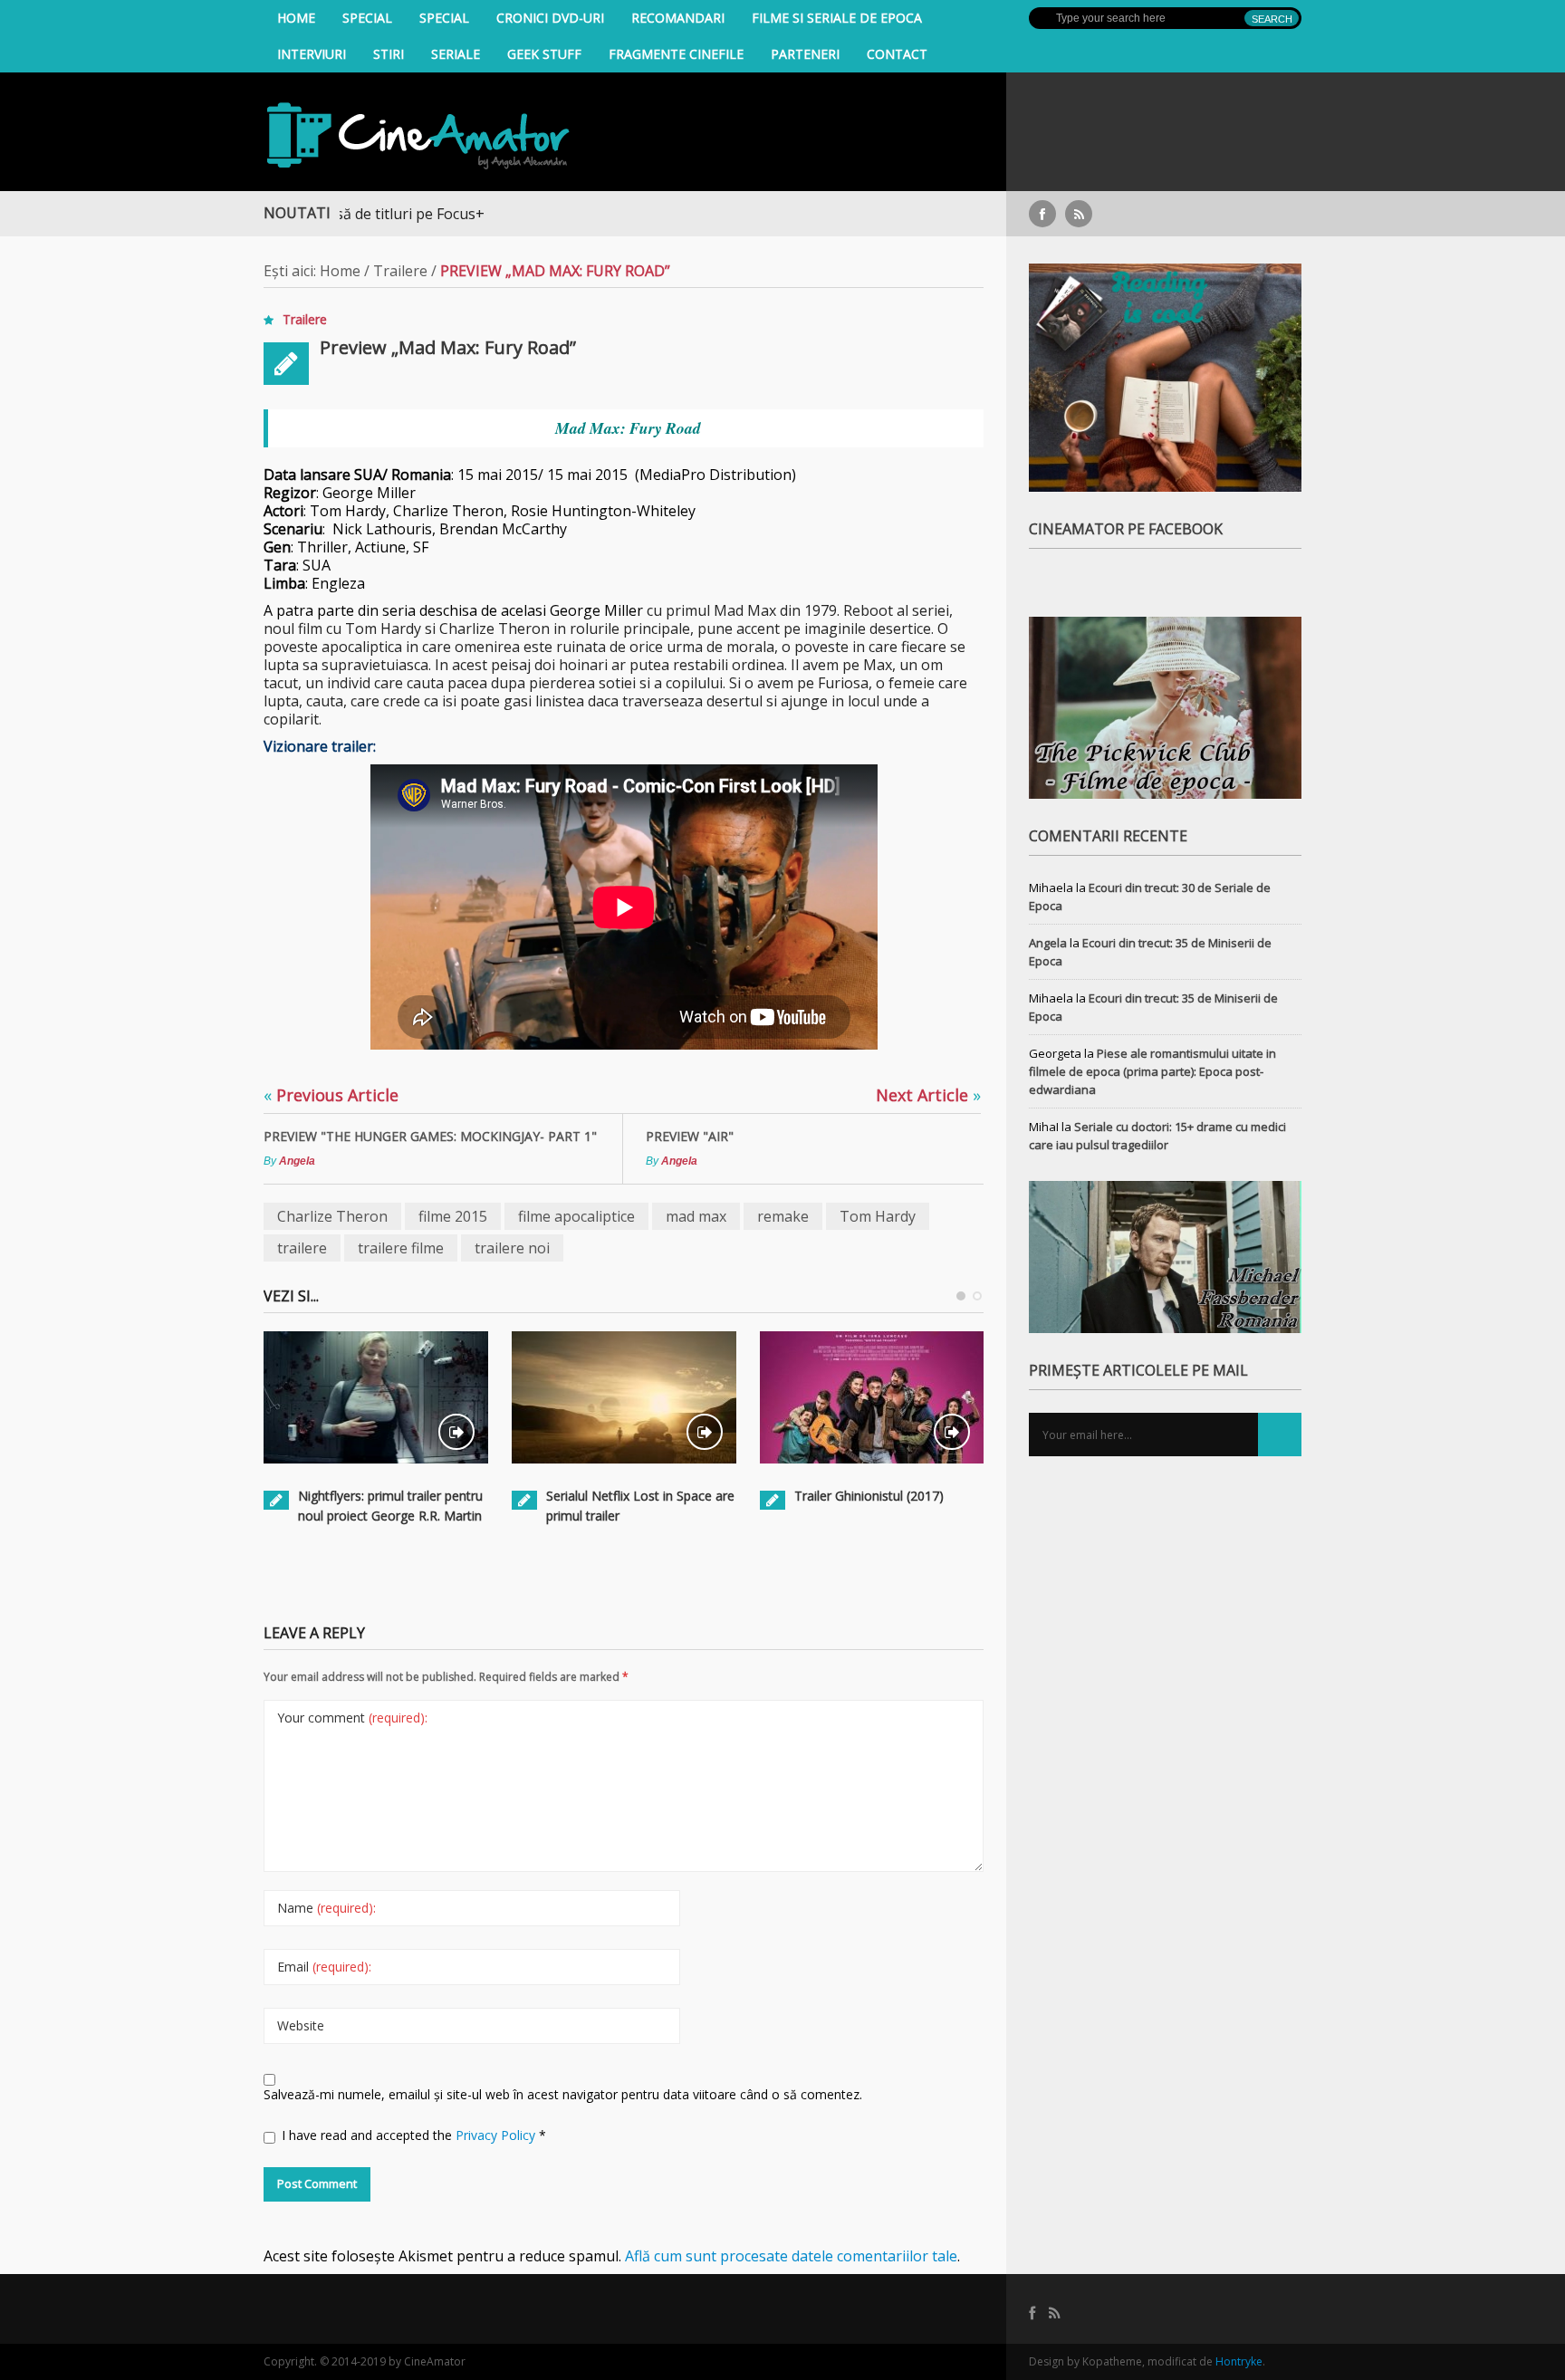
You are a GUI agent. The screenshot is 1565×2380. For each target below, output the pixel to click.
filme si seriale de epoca (837, 18)
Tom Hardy (878, 1216)
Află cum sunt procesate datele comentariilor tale (791, 2256)
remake (783, 1216)
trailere (302, 1248)
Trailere (400, 271)
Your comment (352, 1718)
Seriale (456, 54)
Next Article (928, 1095)
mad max (696, 1216)
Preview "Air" (690, 1136)
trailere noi (512, 1248)
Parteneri (805, 54)
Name (326, 1908)
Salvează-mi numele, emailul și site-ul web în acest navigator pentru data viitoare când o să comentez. (563, 2094)
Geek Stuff (544, 54)
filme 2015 (453, 1216)
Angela (297, 1161)
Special (367, 18)
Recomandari (678, 18)
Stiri (389, 54)
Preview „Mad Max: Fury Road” (448, 347)
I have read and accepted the (414, 2135)
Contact (897, 54)
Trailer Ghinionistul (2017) (869, 1496)
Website (301, 2025)
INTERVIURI (312, 54)
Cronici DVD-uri (550, 18)
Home (296, 18)
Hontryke (1239, 2361)
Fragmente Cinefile (676, 54)
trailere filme (401, 1248)
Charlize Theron (332, 1216)
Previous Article (331, 1095)
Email (324, 1967)
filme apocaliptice (576, 1216)
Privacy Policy (497, 2135)
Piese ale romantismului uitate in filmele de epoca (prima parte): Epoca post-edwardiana (1152, 1071)
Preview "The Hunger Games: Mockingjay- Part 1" (430, 1136)
